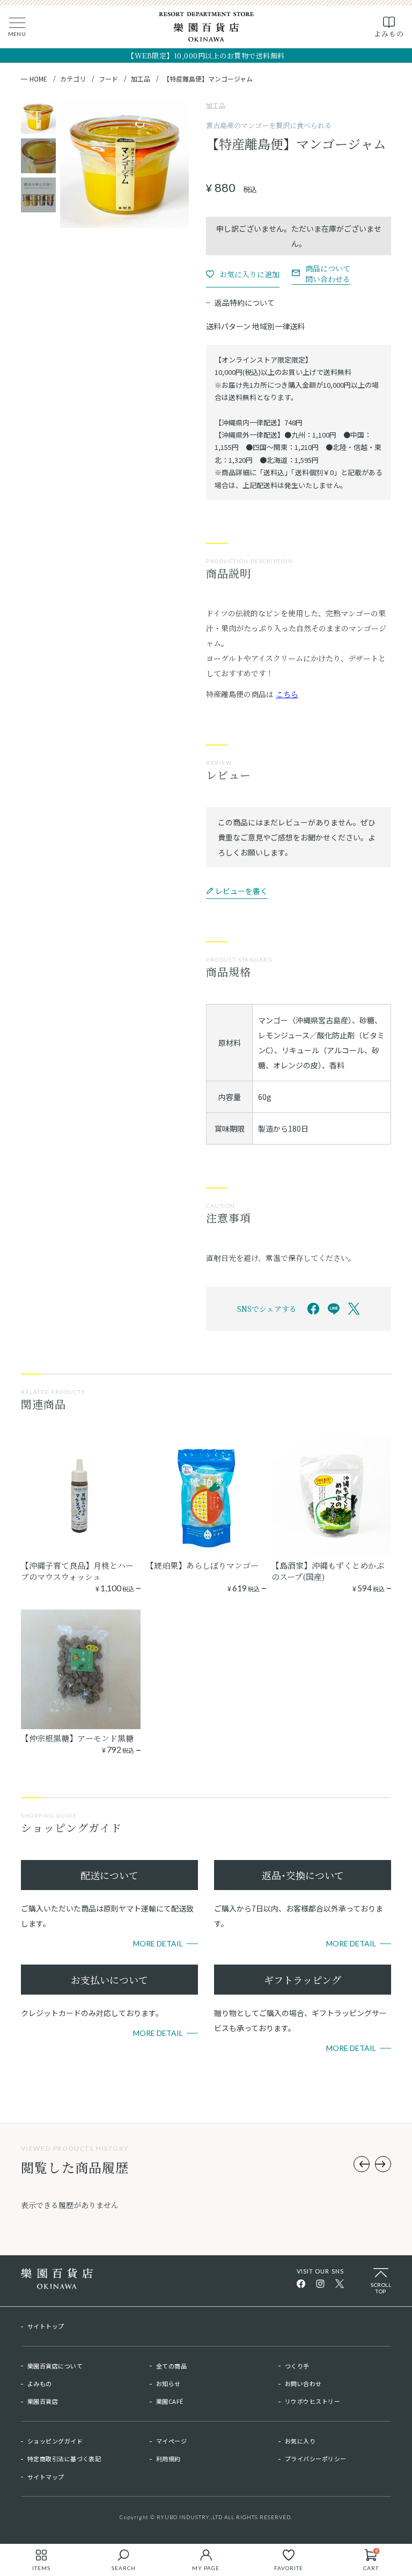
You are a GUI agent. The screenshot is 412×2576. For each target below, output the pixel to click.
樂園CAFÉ (170, 2401)
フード (108, 79)
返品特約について (245, 302)
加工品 (141, 79)
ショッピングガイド (55, 2441)
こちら (287, 694)
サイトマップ (46, 2477)
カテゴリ (73, 79)
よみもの (40, 2383)
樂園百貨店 (43, 2401)
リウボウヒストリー (312, 2401)
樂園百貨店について (55, 2366)
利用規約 (168, 2459)
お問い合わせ (303, 2383)
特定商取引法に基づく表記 (64, 2459)
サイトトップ (46, 2326)
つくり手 (297, 2366)
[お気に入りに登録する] (243, 274)
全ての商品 (171, 2366)
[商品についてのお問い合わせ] (321, 273)
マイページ (171, 2441)
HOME (38, 79)
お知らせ (168, 2383)
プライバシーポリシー (315, 2459)
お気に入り (300, 2441)
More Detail (158, 1943)
